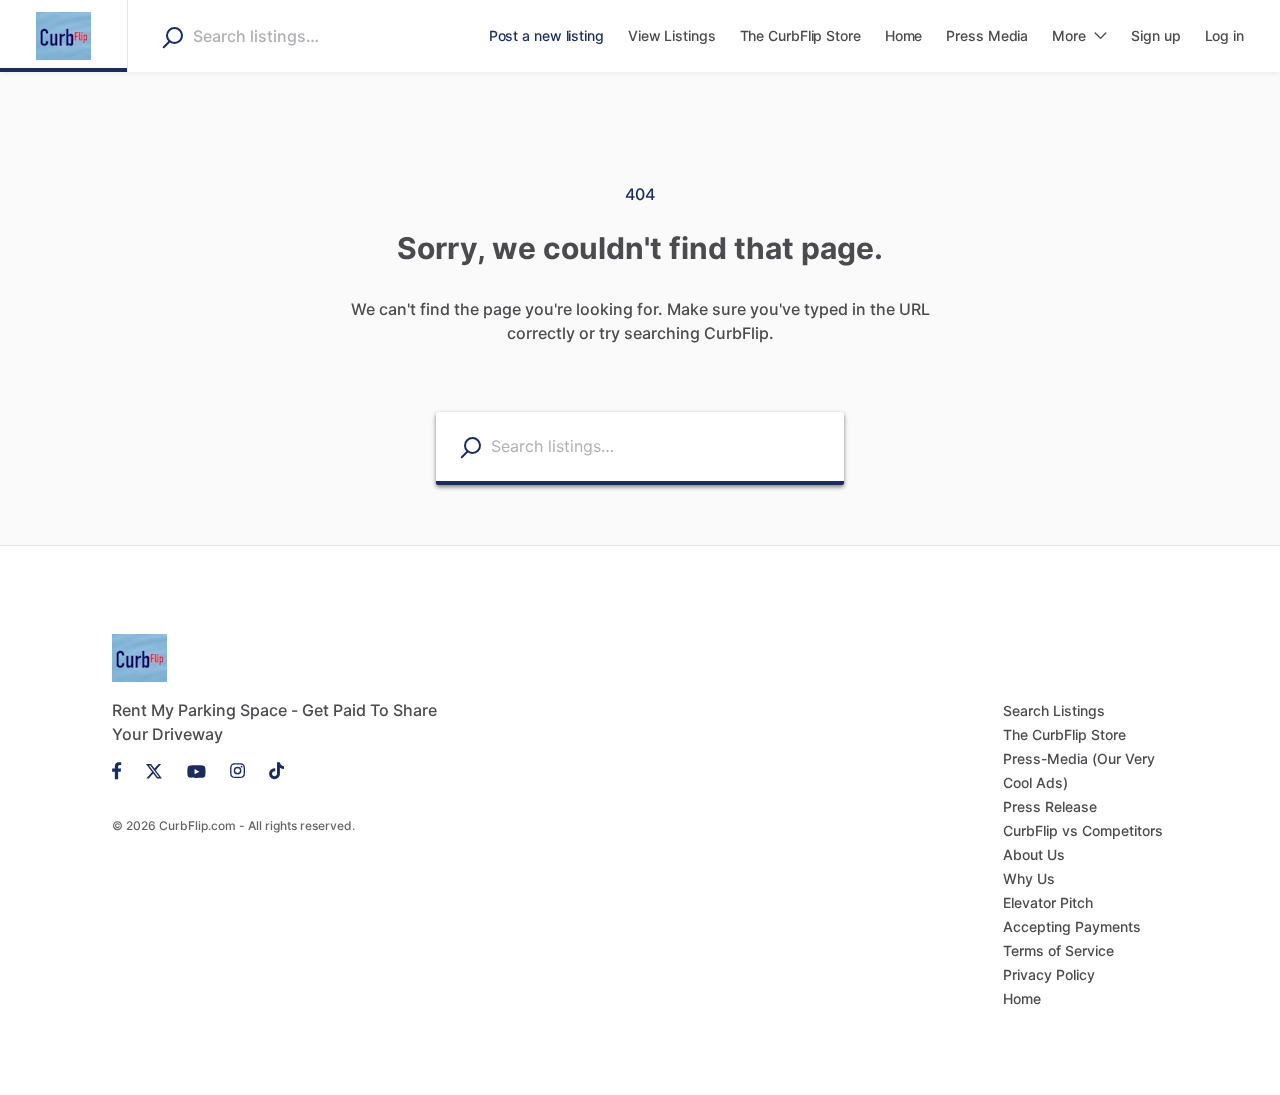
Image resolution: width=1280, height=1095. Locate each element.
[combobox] (319, 36)
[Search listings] (470, 447)
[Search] (172, 37)
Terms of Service (1058, 950)
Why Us (1029, 878)
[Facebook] (123, 770)
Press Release (1050, 806)
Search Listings (1054, 710)
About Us (1034, 854)
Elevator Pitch (1048, 902)
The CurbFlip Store (1064, 734)
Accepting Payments (1072, 926)
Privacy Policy (1049, 974)
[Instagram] (237, 770)
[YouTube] (196, 770)
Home (1022, 998)
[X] (154, 770)
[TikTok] (270, 770)
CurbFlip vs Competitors (1083, 830)
